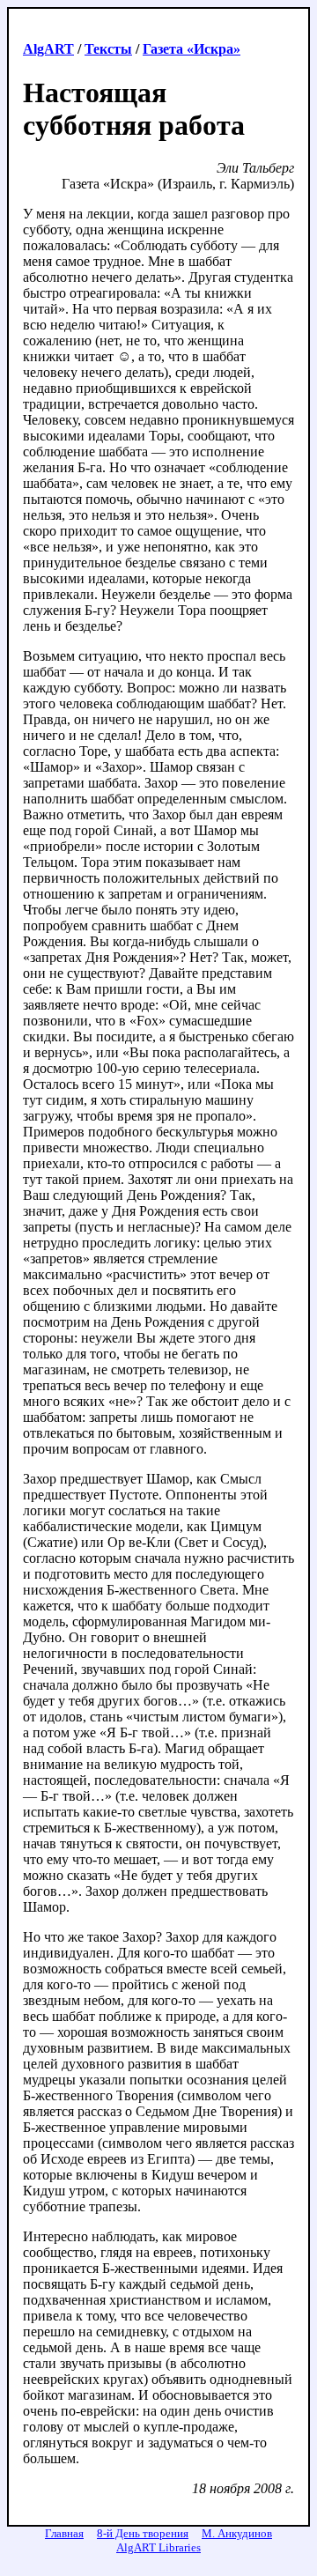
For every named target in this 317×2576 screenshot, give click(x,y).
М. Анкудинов (237, 2533)
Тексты (108, 49)
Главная (64, 2533)
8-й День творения (143, 2533)
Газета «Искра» (192, 49)
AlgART (48, 49)
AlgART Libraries (158, 2547)
